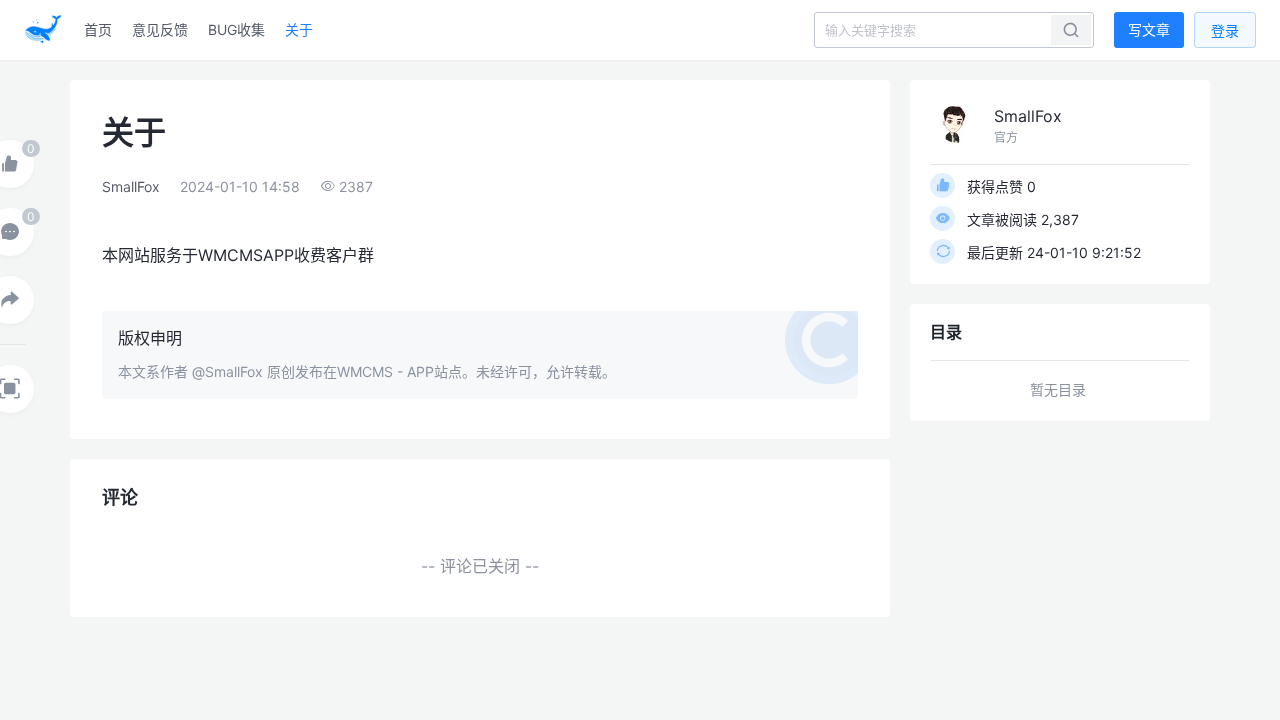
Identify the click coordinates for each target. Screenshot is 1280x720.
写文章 (1149, 29)
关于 (299, 29)
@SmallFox (227, 371)
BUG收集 (236, 29)
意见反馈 (160, 29)
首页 (98, 29)
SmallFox (131, 186)
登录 (1225, 30)
